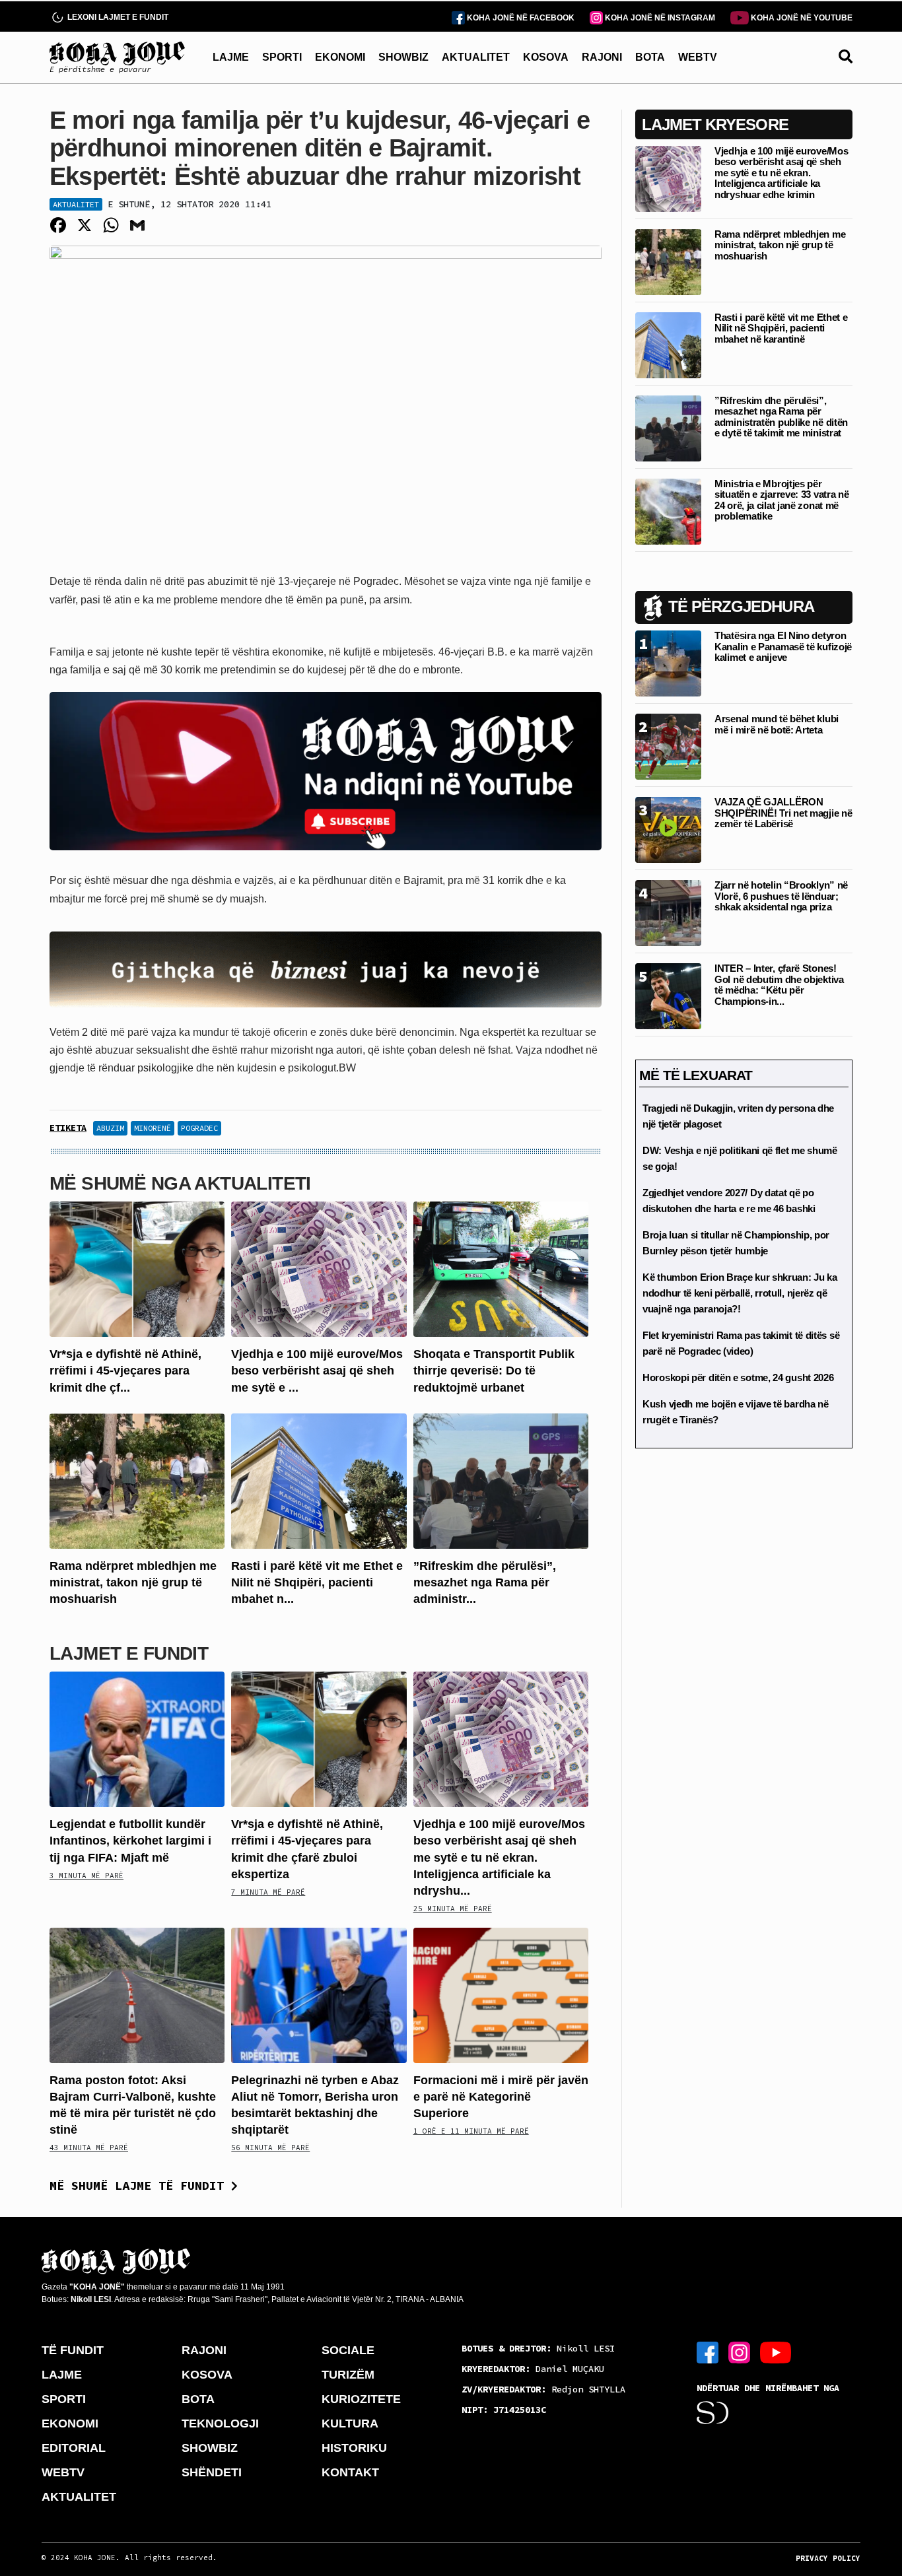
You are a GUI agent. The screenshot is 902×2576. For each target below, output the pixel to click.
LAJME (231, 57)
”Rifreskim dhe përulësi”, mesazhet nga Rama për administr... (485, 1582)
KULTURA (350, 2423)
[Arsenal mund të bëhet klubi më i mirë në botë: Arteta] (668, 746)
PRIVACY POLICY (828, 2558)
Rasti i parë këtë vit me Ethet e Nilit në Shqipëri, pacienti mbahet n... (317, 1582)
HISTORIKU (354, 2448)
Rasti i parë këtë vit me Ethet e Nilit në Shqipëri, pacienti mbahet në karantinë (781, 328)
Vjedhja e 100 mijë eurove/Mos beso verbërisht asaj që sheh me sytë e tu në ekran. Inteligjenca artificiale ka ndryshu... (499, 1857)
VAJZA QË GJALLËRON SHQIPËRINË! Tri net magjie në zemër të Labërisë (783, 813)
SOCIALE (348, 2350)
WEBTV (698, 57)
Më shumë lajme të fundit (140, 2186)
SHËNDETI (212, 2472)
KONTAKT (350, 2472)
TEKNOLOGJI (220, 2423)
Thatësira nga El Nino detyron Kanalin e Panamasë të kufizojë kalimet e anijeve (783, 646)
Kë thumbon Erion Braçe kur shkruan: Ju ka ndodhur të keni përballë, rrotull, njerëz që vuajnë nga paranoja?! (740, 1293)
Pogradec (199, 1128)
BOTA (650, 57)
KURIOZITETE (361, 2399)
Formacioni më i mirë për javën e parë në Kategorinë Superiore (501, 2097)
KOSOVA (546, 57)
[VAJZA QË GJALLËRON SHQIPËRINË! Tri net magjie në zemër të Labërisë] (668, 829)
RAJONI (602, 57)
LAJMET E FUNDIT (129, 1653)
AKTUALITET (476, 57)
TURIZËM (348, 2375)
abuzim (110, 1128)
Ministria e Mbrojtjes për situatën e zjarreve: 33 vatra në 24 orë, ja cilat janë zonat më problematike (781, 500)
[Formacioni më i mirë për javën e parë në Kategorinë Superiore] (501, 1994)
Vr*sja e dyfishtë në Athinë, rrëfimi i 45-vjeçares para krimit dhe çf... (125, 1371)
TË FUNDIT (73, 2350)
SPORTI (282, 57)
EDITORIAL (74, 2448)
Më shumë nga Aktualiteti (180, 1183)
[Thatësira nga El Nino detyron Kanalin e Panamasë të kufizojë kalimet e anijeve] (668, 662)
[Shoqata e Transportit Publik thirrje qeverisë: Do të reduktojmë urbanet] (501, 1269)
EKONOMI (340, 57)
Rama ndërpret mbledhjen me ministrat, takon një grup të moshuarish (133, 1582)
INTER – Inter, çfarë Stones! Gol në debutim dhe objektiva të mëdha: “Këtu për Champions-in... (779, 985)
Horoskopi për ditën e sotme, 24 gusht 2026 (738, 1377)
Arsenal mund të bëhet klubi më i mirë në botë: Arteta (777, 724)
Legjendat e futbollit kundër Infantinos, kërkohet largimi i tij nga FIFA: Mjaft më (130, 1841)
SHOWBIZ (403, 57)
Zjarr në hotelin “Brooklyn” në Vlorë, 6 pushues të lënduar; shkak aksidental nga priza (781, 896)
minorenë (153, 1128)
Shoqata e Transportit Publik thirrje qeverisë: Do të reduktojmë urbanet (494, 1371)
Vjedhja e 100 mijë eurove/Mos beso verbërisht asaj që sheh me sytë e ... (317, 1371)
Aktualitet (76, 204)
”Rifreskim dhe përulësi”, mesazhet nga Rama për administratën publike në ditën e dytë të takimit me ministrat (781, 417)
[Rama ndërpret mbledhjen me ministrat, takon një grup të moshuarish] (137, 1480)
